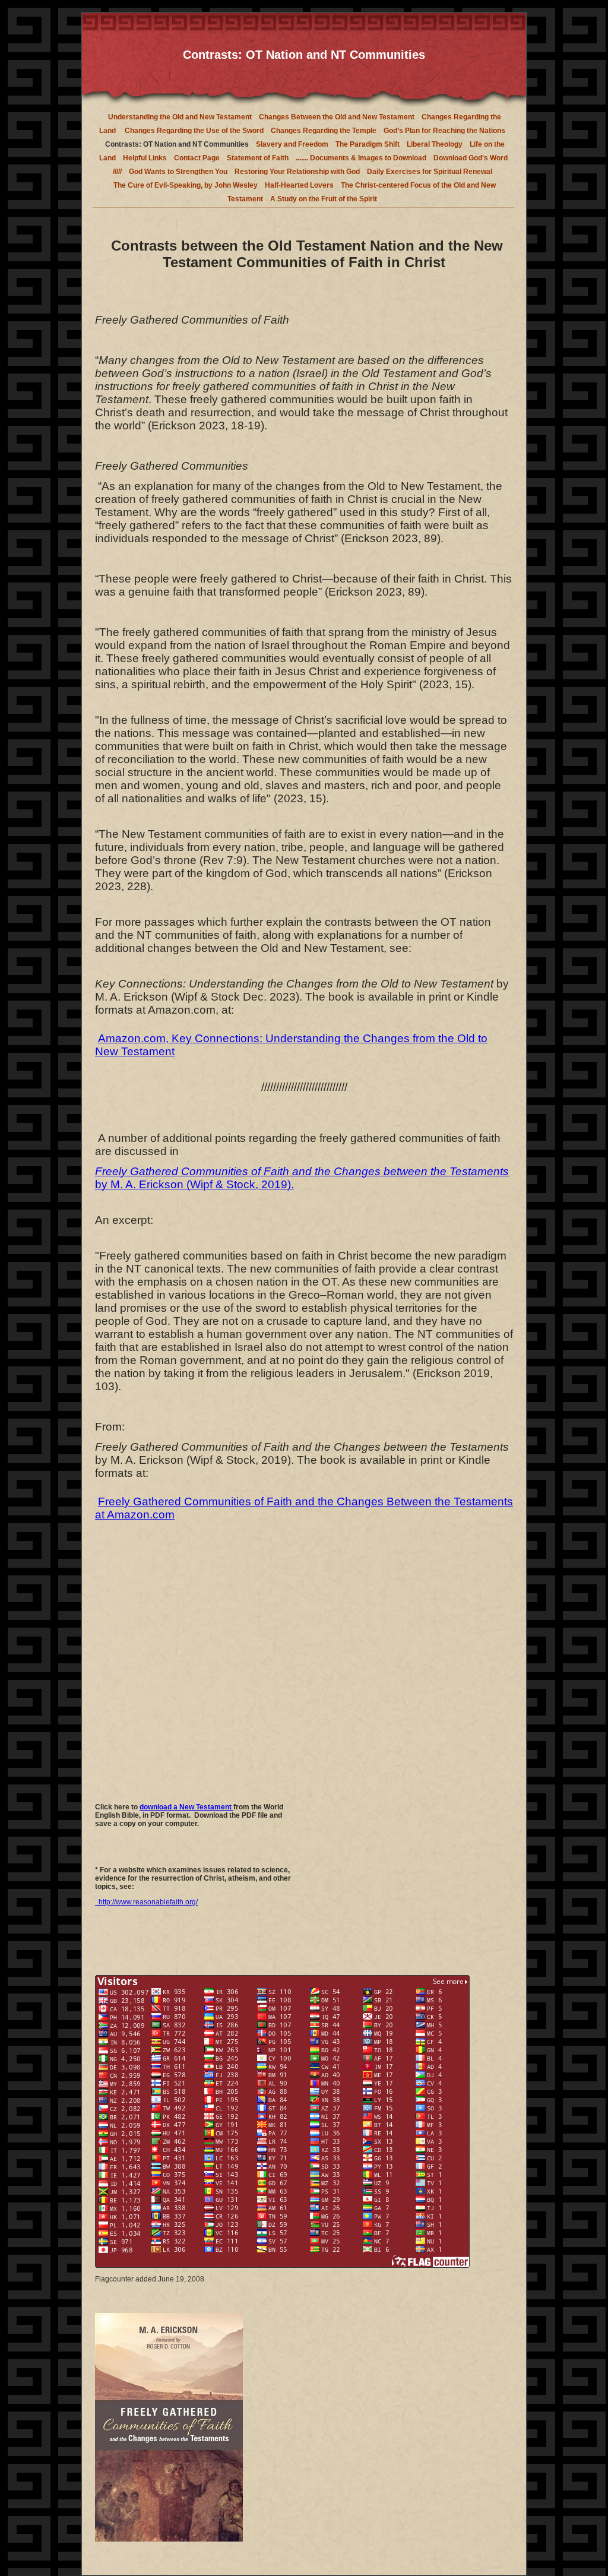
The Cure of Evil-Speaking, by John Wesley (186, 185)
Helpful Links (145, 158)
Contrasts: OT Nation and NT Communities (177, 144)
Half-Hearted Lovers (299, 185)
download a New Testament (186, 1807)
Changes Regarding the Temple (324, 131)
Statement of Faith (258, 158)
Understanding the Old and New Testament (180, 117)
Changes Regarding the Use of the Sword (193, 131)
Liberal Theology (435, 144)
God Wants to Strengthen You (178, 172)
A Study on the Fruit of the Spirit (324, 199)
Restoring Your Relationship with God (297, 172)
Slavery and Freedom (292, 144)
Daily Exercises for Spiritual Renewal (430, 172)
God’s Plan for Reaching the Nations (444, 131)
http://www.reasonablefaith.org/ (146, 1902)
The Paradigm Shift (368, 144)
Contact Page (197, 158)
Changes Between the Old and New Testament (337, 117)
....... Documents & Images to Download (361, 158)
